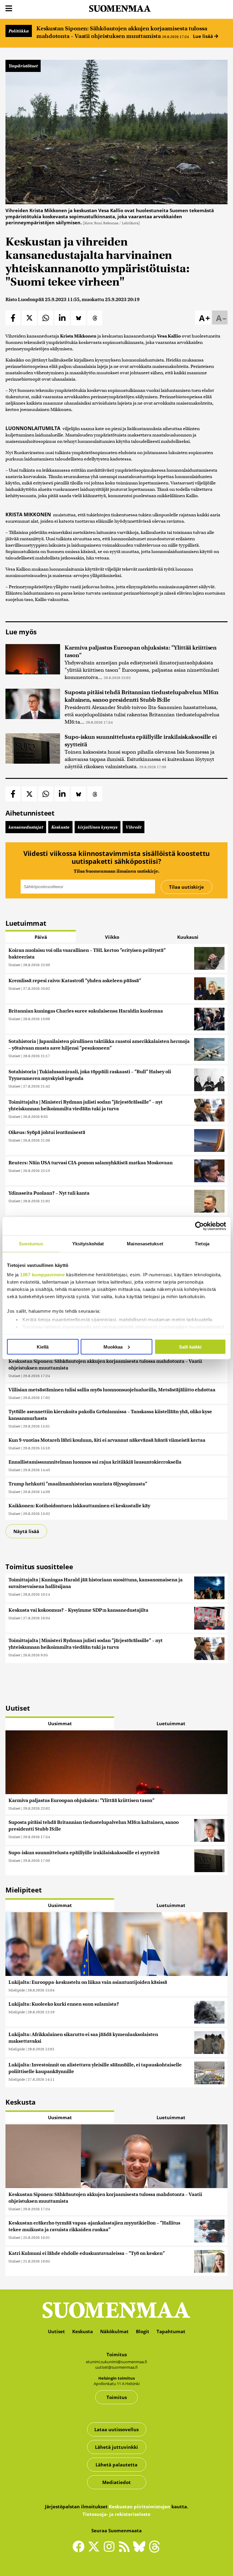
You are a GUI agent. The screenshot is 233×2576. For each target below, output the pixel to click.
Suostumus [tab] (31, 1243)
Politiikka (19, 31)
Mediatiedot (116, 2482)
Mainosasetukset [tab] (145, 1243)
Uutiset (14, 965)
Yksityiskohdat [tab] (88, 1243)
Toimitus (117, 2397)
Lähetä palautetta (116, 2465)
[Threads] (154, 2551)
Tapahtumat (171, 2331)
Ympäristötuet (23, 66)
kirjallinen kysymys (98, 827)
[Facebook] (80, 2549)
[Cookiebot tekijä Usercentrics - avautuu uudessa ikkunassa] (199, 1226)
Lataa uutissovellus (116, 2429)
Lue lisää (204, 36)
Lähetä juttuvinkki (116, 2447)
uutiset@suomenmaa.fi (116, 2367)
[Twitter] (95, 2551)
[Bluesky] (141, 2551)
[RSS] (126, 2549)
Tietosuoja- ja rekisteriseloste (116, 2514)
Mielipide (17, 1990)
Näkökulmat (114, 2331)
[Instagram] (110, 2549)
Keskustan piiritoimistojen (140, 2506)
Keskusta (60, 827)
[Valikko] (9, 9)
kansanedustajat (26, 827)
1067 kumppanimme (42, 1275)
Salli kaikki (190, 1347)
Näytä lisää (26, 1531)
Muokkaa (113, 1347)
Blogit (143, 2331)
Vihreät (133, 827)
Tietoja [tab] (202, 1243)
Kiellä (43, 1347)
